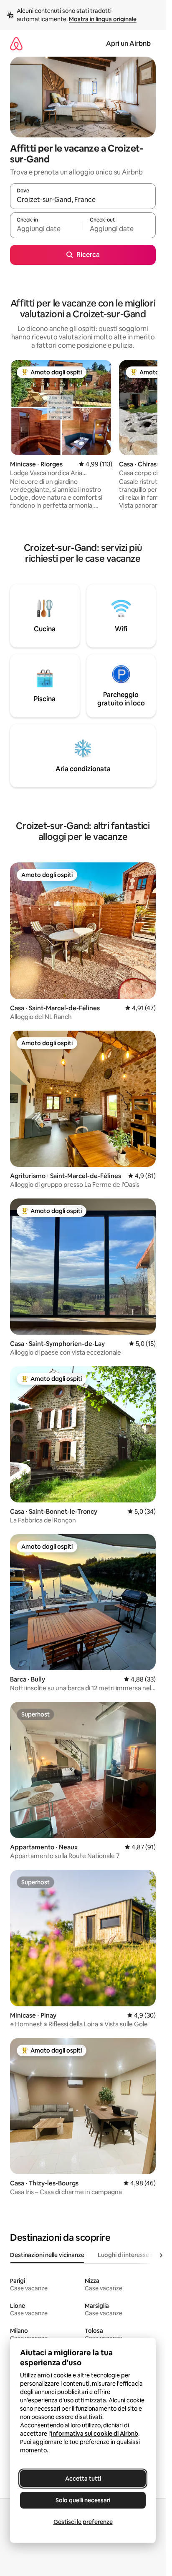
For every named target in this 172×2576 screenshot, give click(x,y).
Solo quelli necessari (83, 2500)
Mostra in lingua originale (103, 19)
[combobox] (83, 200)
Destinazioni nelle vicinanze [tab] (47, 2255)
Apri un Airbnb (128, 44)
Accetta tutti (83, 2479)
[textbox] (46, 229)
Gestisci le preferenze (83, 2522)
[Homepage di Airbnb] (16, 44)
